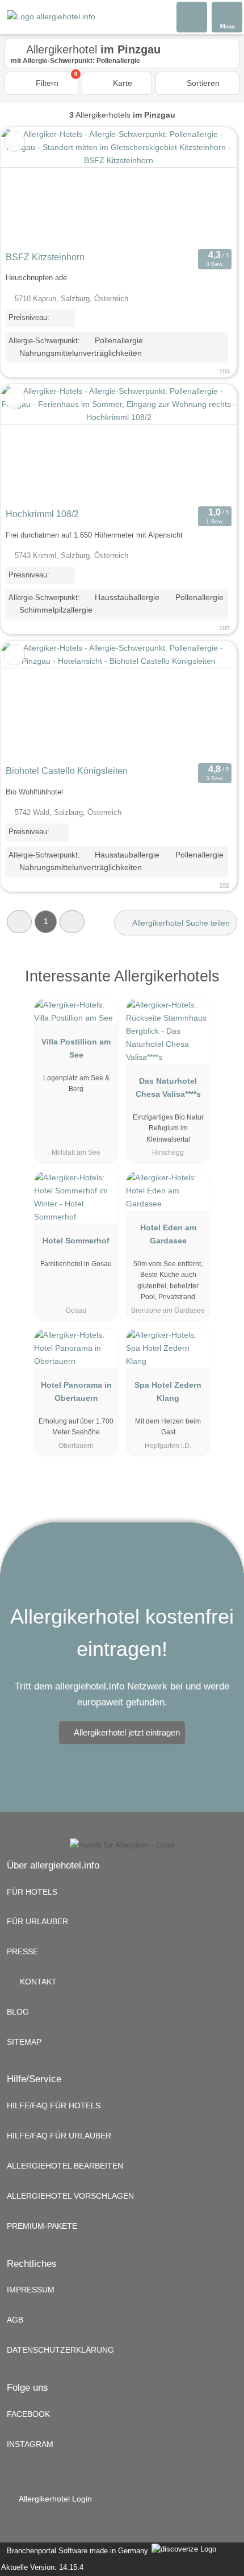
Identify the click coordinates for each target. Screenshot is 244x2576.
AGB (15, 2320)
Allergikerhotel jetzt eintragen (127, 1732)
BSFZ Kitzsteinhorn (45, 257)
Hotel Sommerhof (76, 1241)
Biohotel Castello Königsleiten (67, 771)
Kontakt (37, 1982)
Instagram (30, 2444)
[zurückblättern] (30, 187)
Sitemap (24, 2042)
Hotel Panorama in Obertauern (76, 1391)
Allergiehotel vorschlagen (70, 2196)
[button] (19, 921)
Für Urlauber (37, 1921)
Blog (18, 2012)
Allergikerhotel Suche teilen (180, 923)
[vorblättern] (208, 187)
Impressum (31, 2290)
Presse (22, 1951)
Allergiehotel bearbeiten (65, 2166)
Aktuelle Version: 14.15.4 (42, 2567)
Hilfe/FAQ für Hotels (54, 2105)
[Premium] (221, 986)
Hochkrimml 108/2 (42, 514)
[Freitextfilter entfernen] (192, 16)
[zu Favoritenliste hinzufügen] (14, 141)
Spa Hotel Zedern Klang (168, 1391)
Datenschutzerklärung (60, 2350)
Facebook (28, 2414)
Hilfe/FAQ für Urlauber (59, 2136)
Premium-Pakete (42, 2226)
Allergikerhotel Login (54, 2499)
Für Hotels (32, 1892)
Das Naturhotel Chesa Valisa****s (168, 1087)
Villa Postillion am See (76, 1048)
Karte (121, 83)
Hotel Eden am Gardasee (168, 1234)
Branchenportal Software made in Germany (75, 2551)
